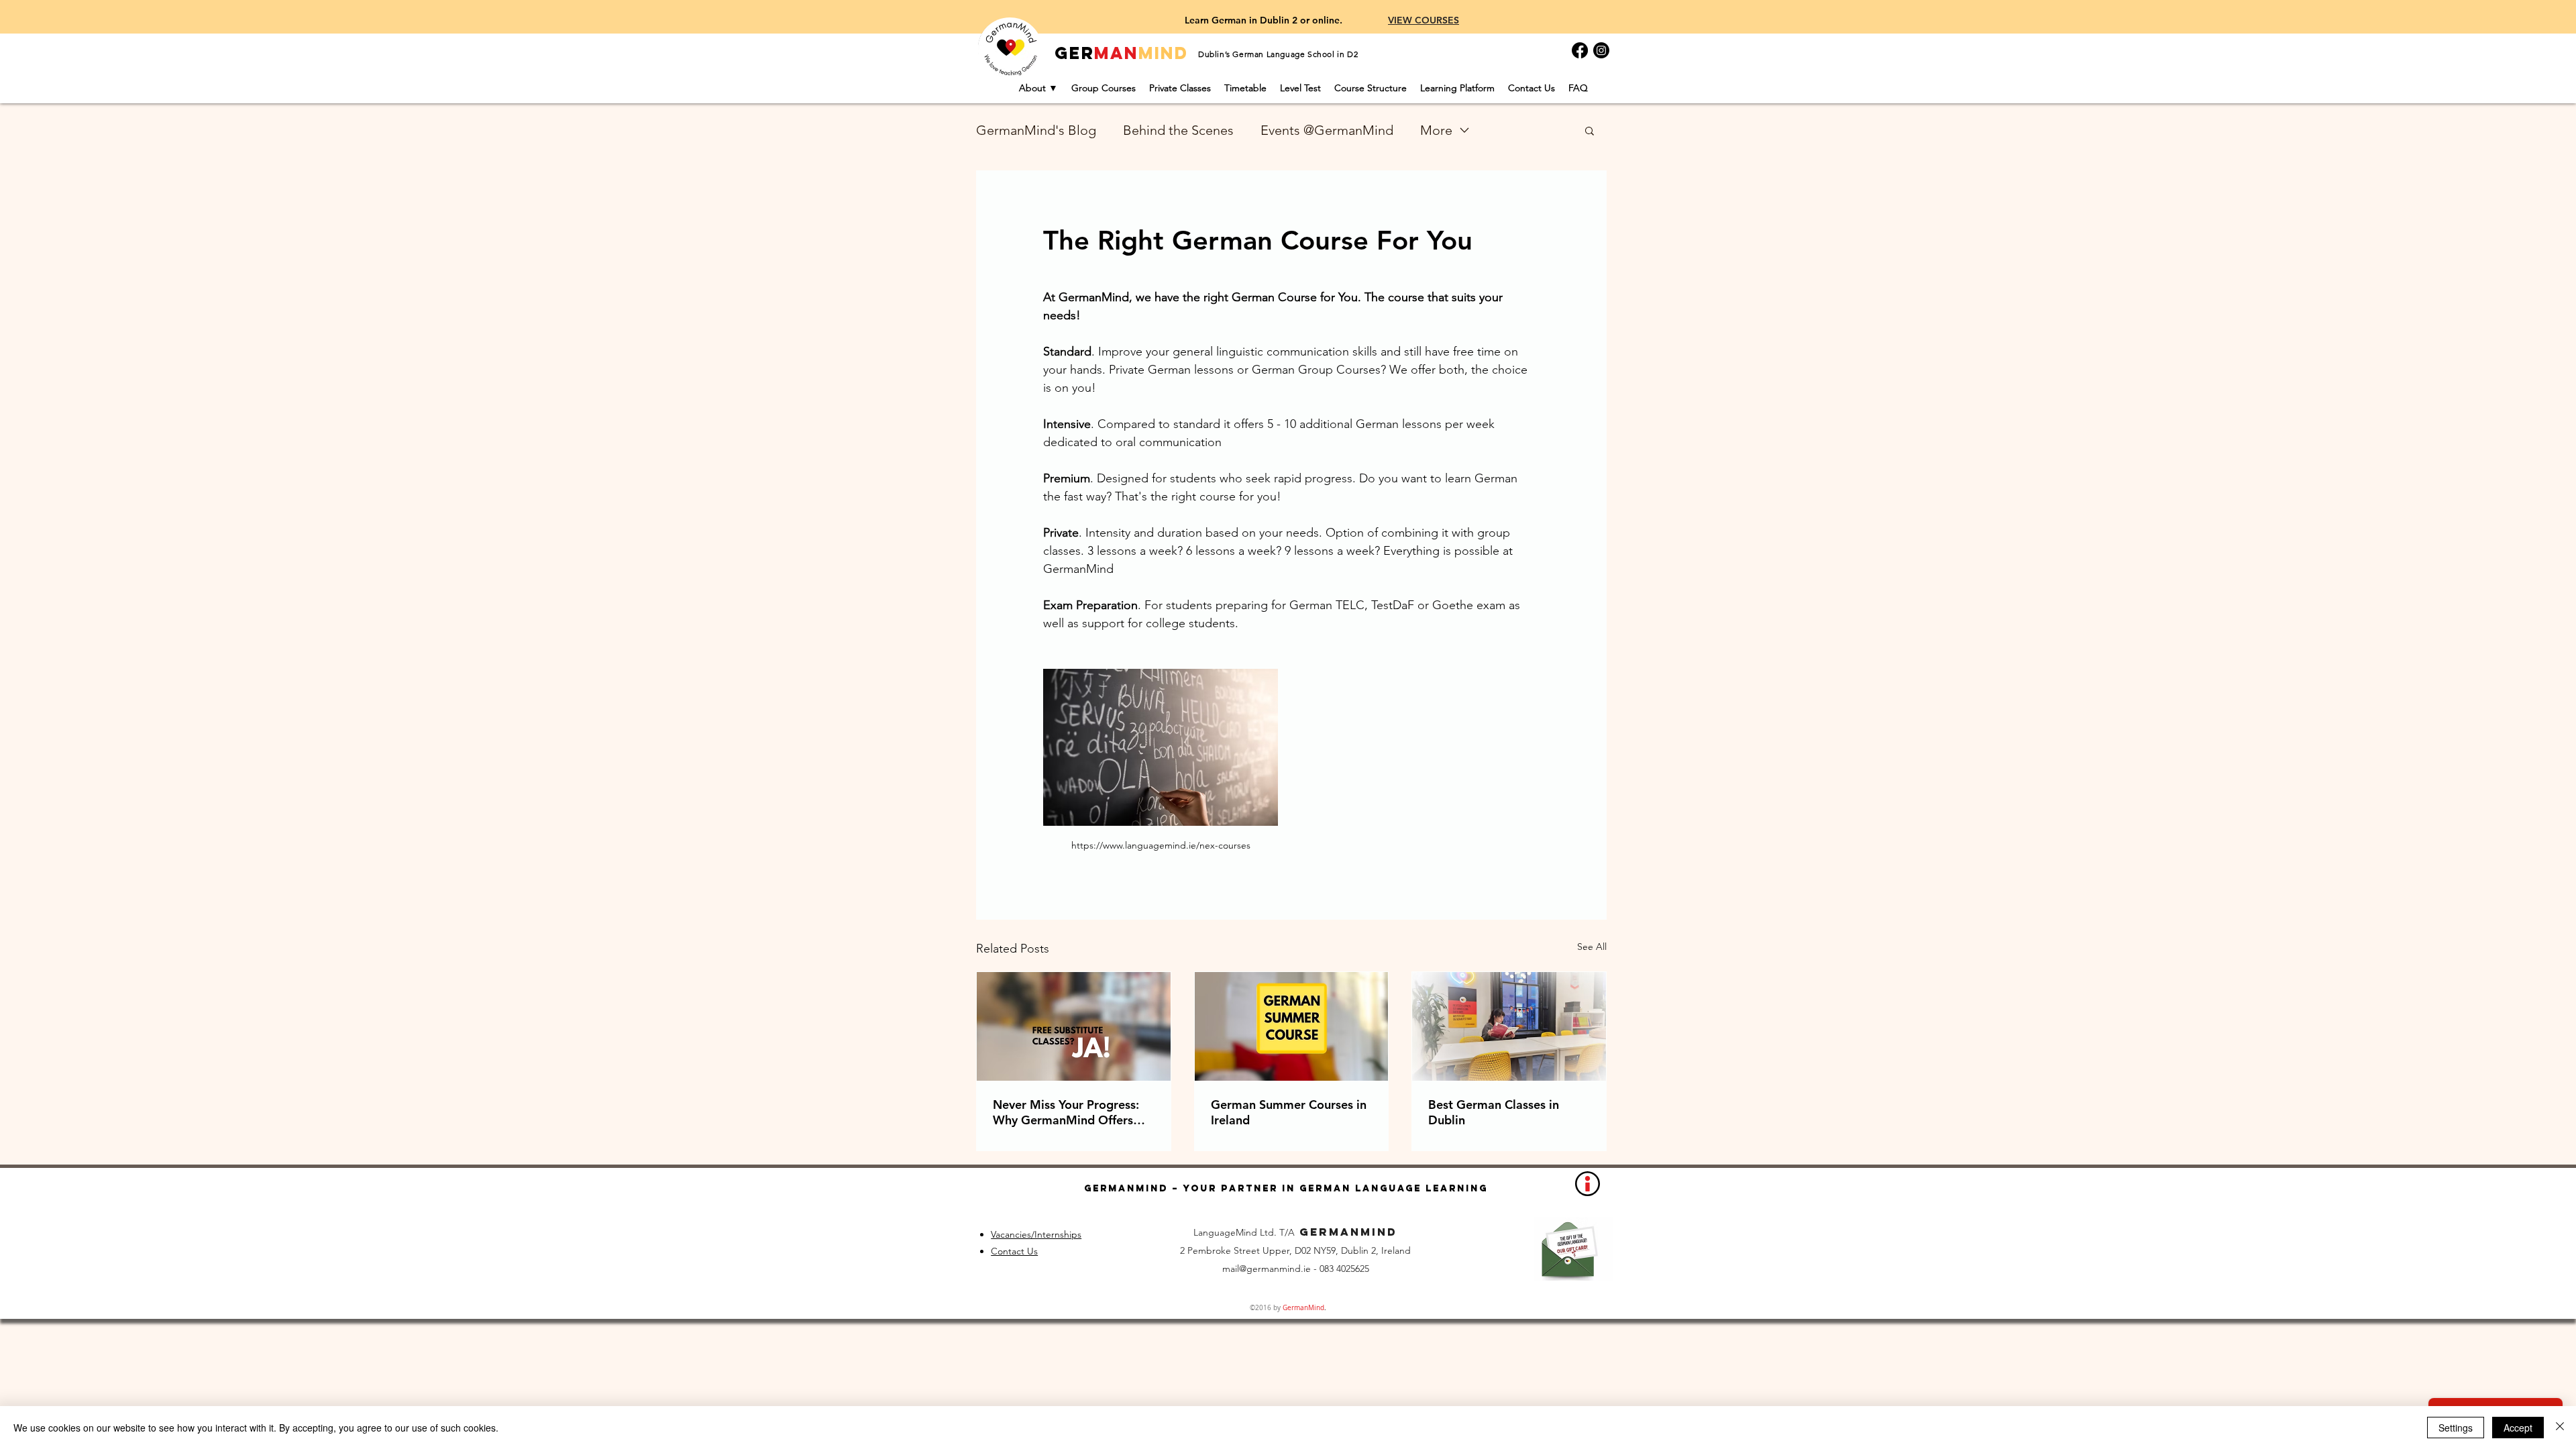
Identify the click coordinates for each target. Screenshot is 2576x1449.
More (1436, 130)
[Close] (2560, 1428)
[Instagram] (1601, 50)
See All (1592, 947)
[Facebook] (1580, 50)
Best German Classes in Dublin (1494, 1112)
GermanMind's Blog (1036, 130)
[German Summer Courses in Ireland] (1292, 1026)
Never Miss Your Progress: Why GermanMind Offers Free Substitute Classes (1066, 1112)
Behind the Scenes (1178, 130)
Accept (2518, 1428)
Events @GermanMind (1327, 130)
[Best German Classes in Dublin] (1509, 1026)
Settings (2456, 1428)
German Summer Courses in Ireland (1289, 1112)
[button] (1590, 130)
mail (1231, 1269)
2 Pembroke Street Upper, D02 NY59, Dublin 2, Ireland (1295, 1250)
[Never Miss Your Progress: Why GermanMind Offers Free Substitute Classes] (1074, 1026)
